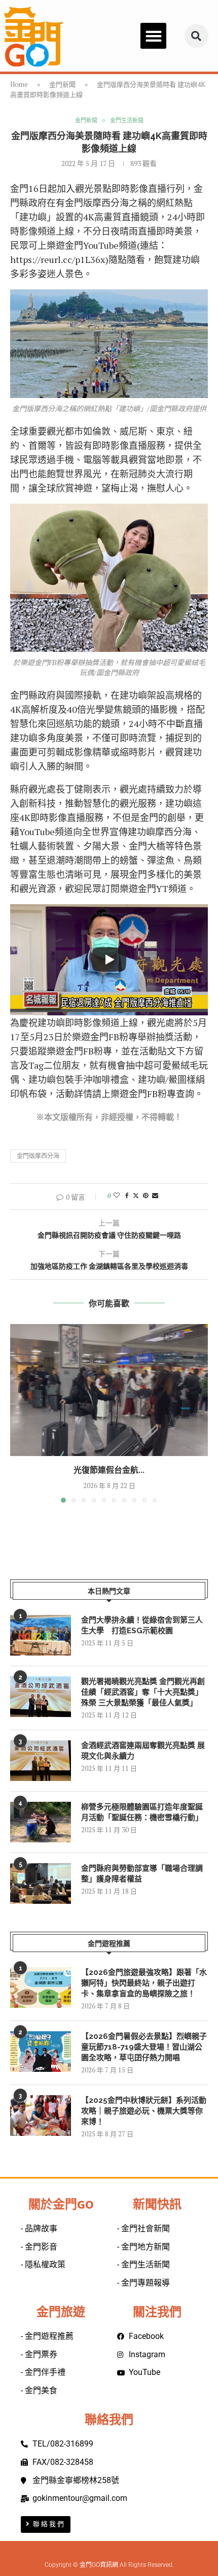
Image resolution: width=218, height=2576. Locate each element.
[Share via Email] (155, 1195)
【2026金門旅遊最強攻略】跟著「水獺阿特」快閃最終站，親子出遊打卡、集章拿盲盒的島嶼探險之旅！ (144, 1983)
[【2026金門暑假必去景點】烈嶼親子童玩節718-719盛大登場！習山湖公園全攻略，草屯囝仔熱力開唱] (41, 2052)
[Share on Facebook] (127, 1195)
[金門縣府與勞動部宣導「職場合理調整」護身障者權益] (41, 1884)
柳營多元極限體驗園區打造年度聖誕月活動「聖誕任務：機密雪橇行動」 (142, 1812)
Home (19, 84)
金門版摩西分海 (38, 1156)
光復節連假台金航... (109, 1470)
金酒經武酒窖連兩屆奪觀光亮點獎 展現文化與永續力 (143, 1751)
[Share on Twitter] (136, 1195)
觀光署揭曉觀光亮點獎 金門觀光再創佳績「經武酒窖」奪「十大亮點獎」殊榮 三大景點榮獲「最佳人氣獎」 (143, 1692)
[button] (153, 36)
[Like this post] (117, 1195)
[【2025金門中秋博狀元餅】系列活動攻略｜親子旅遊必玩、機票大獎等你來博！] (41, 2116)
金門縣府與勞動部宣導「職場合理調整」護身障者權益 (142, 1874)
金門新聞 (62, 84)
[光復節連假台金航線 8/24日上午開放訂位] (109, 1390)
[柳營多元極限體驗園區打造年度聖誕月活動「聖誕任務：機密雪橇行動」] (41, 1822)
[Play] (109, 960)
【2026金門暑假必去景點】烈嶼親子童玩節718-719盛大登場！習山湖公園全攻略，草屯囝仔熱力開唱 (144, 2047)
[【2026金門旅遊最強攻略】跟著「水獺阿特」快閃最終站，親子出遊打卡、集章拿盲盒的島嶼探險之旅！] (41, 1988)
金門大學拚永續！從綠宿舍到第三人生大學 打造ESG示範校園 (142, 1625)
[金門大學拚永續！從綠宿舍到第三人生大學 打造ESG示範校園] (41, 1635)
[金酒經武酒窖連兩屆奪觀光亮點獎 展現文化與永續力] (41, 1761)
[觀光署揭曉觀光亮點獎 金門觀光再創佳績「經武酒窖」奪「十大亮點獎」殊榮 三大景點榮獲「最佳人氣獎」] (41, 1697)
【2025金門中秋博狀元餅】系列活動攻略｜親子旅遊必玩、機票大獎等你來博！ (144, 2111)
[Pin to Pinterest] (146, 1195)
